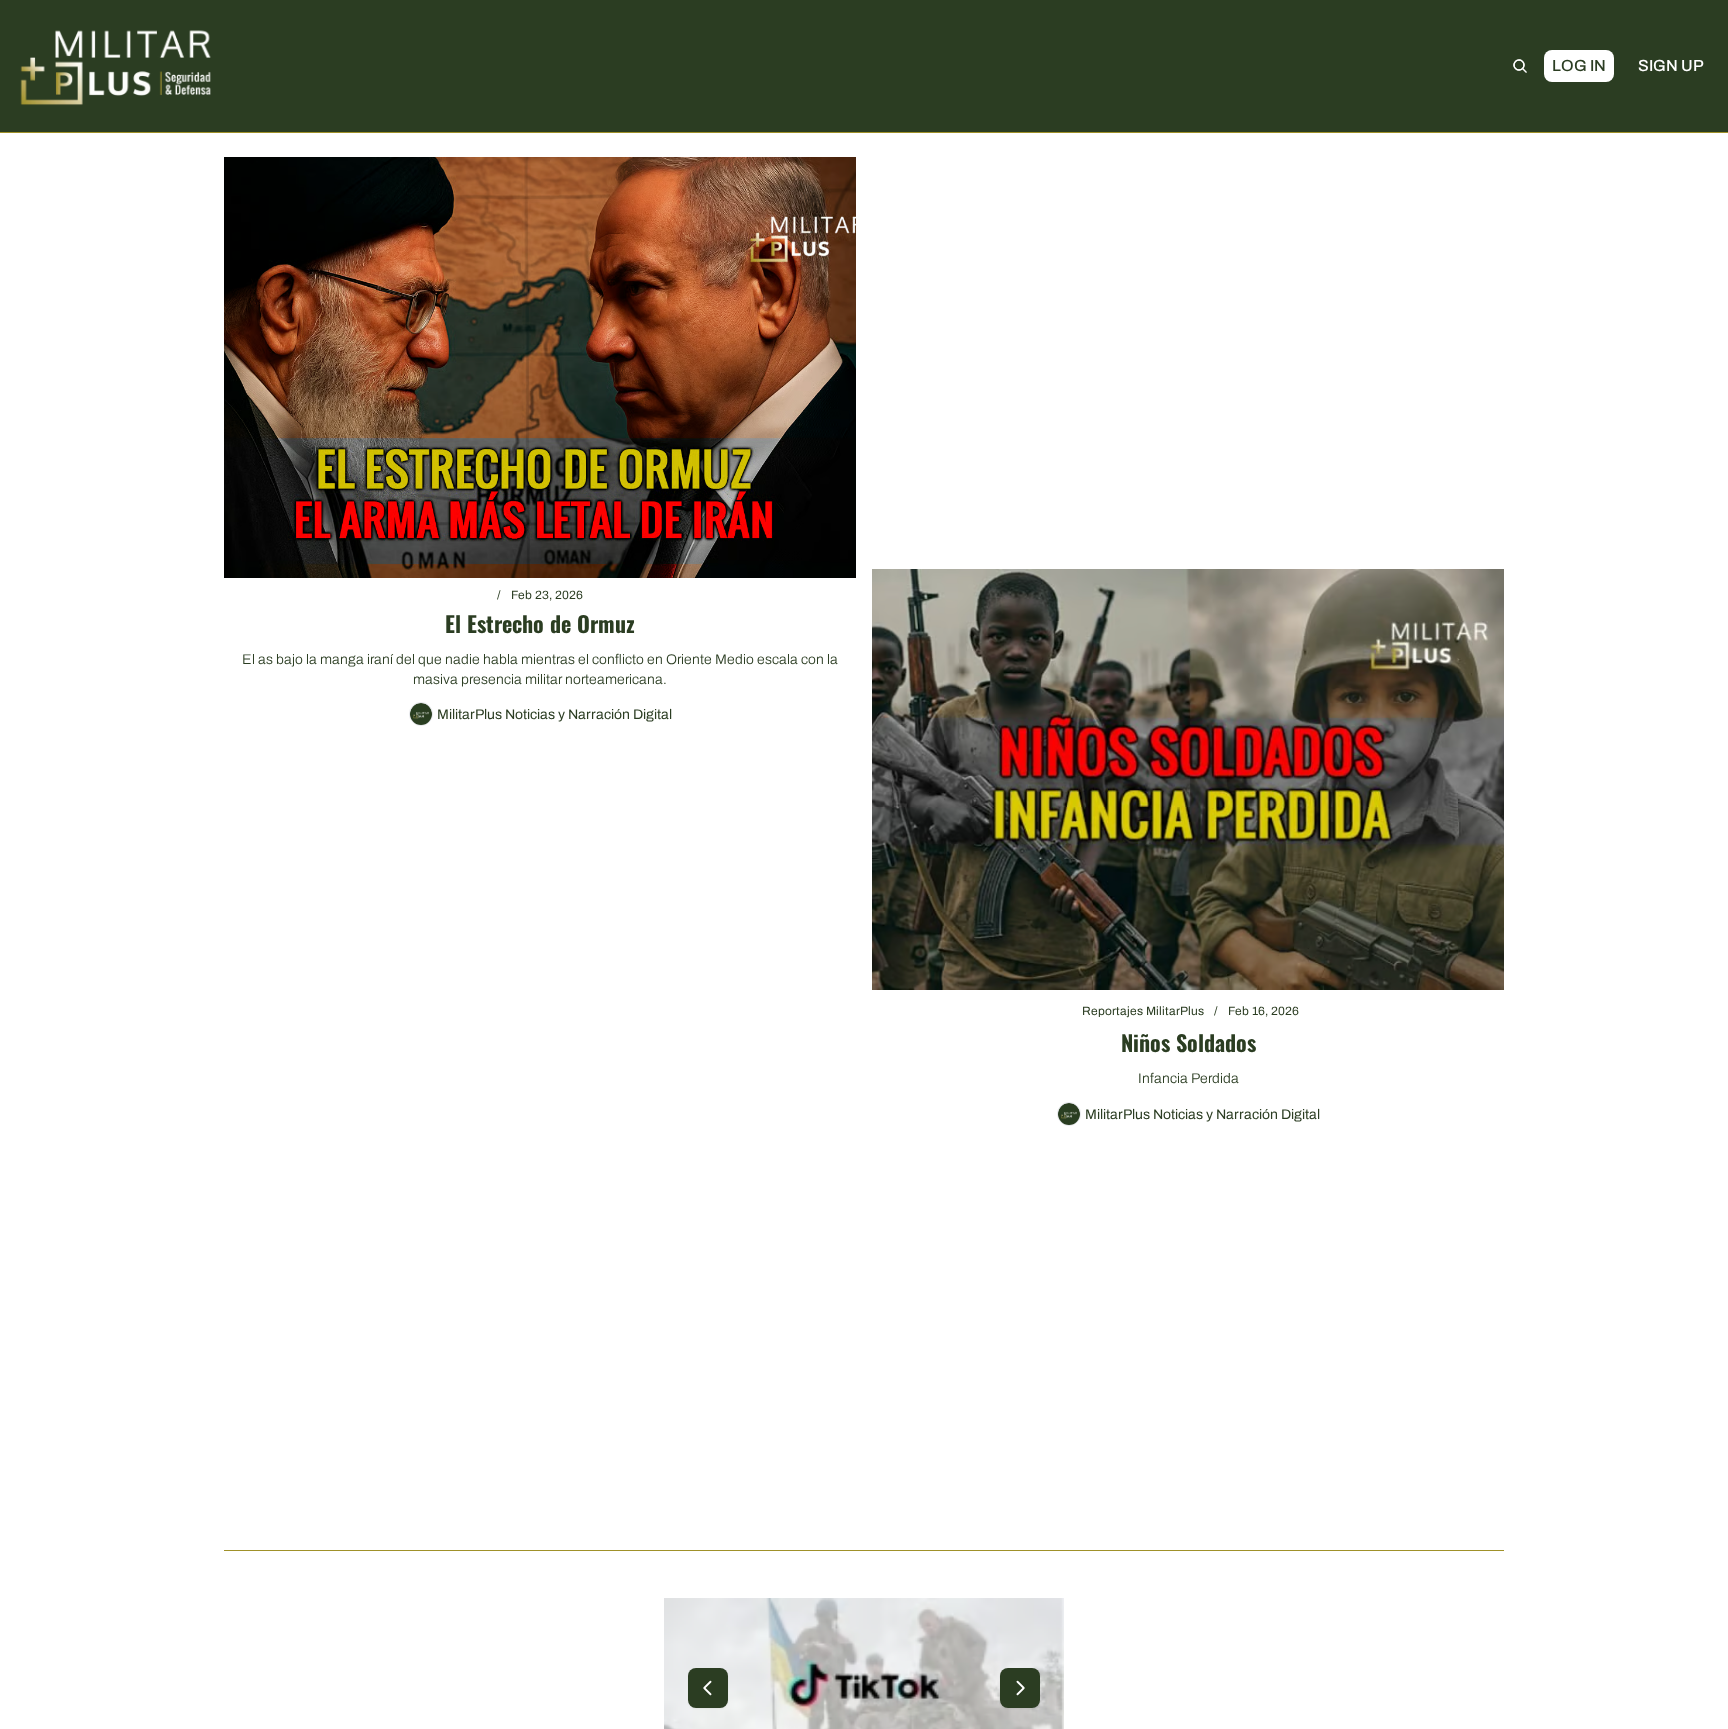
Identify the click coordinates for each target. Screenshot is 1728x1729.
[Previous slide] (708, 1688)
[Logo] (116, 66)
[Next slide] (1020, 1688)
